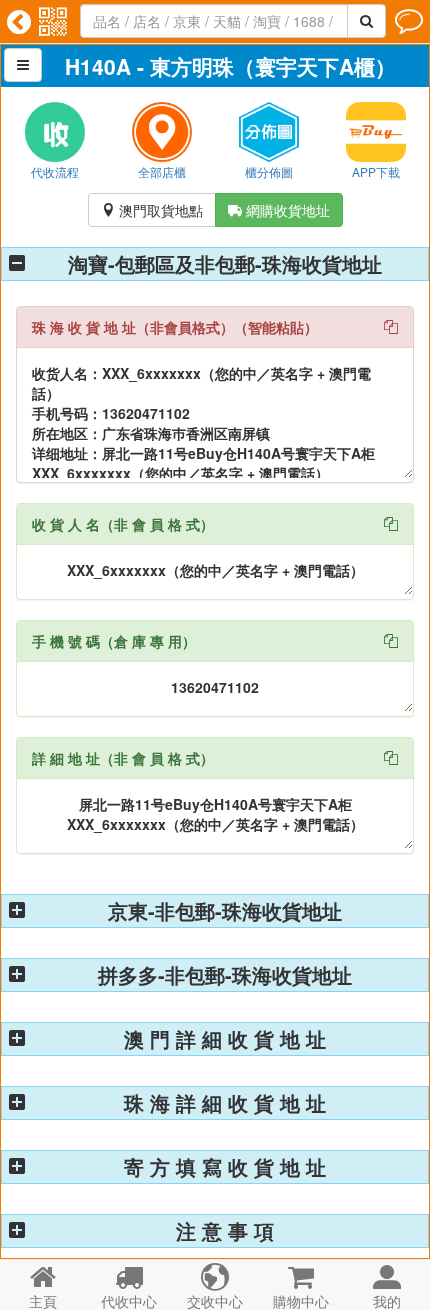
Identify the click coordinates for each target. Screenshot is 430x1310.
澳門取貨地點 (152, 210)
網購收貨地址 (279, 210)
